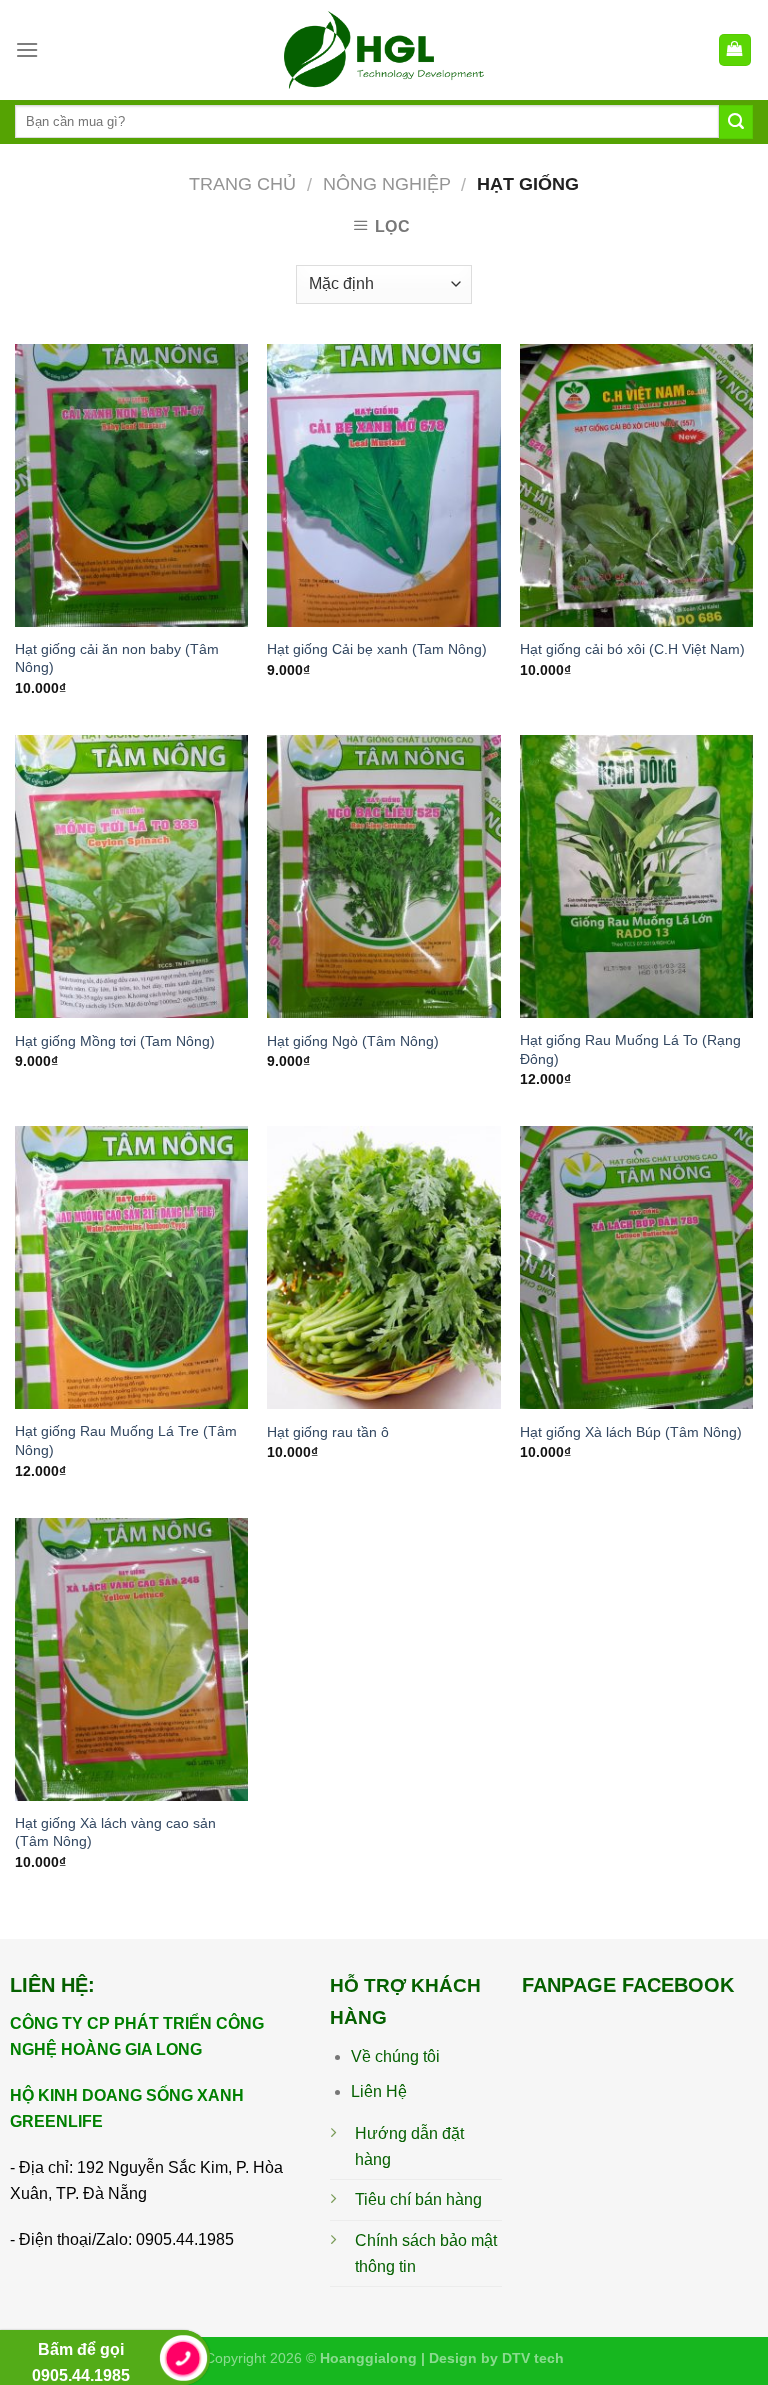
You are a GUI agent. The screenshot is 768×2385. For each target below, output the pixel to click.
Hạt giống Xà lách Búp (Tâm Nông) (631, 1432)
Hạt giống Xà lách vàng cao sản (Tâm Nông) (115, 1832)
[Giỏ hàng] (735, 50)
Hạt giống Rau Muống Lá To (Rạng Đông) (630, 1049)
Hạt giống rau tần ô (328, 1432)
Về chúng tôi (395, 2056)
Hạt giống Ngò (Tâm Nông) (353, 1041)
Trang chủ (242, 183)
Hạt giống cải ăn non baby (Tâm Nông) (117, 658)
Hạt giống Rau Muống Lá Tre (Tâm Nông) (126, 1440)
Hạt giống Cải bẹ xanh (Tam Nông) (377, 649)
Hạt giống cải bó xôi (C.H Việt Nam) (632, 649)
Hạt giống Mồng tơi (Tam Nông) (115, 1041)
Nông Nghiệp (387, 183)
